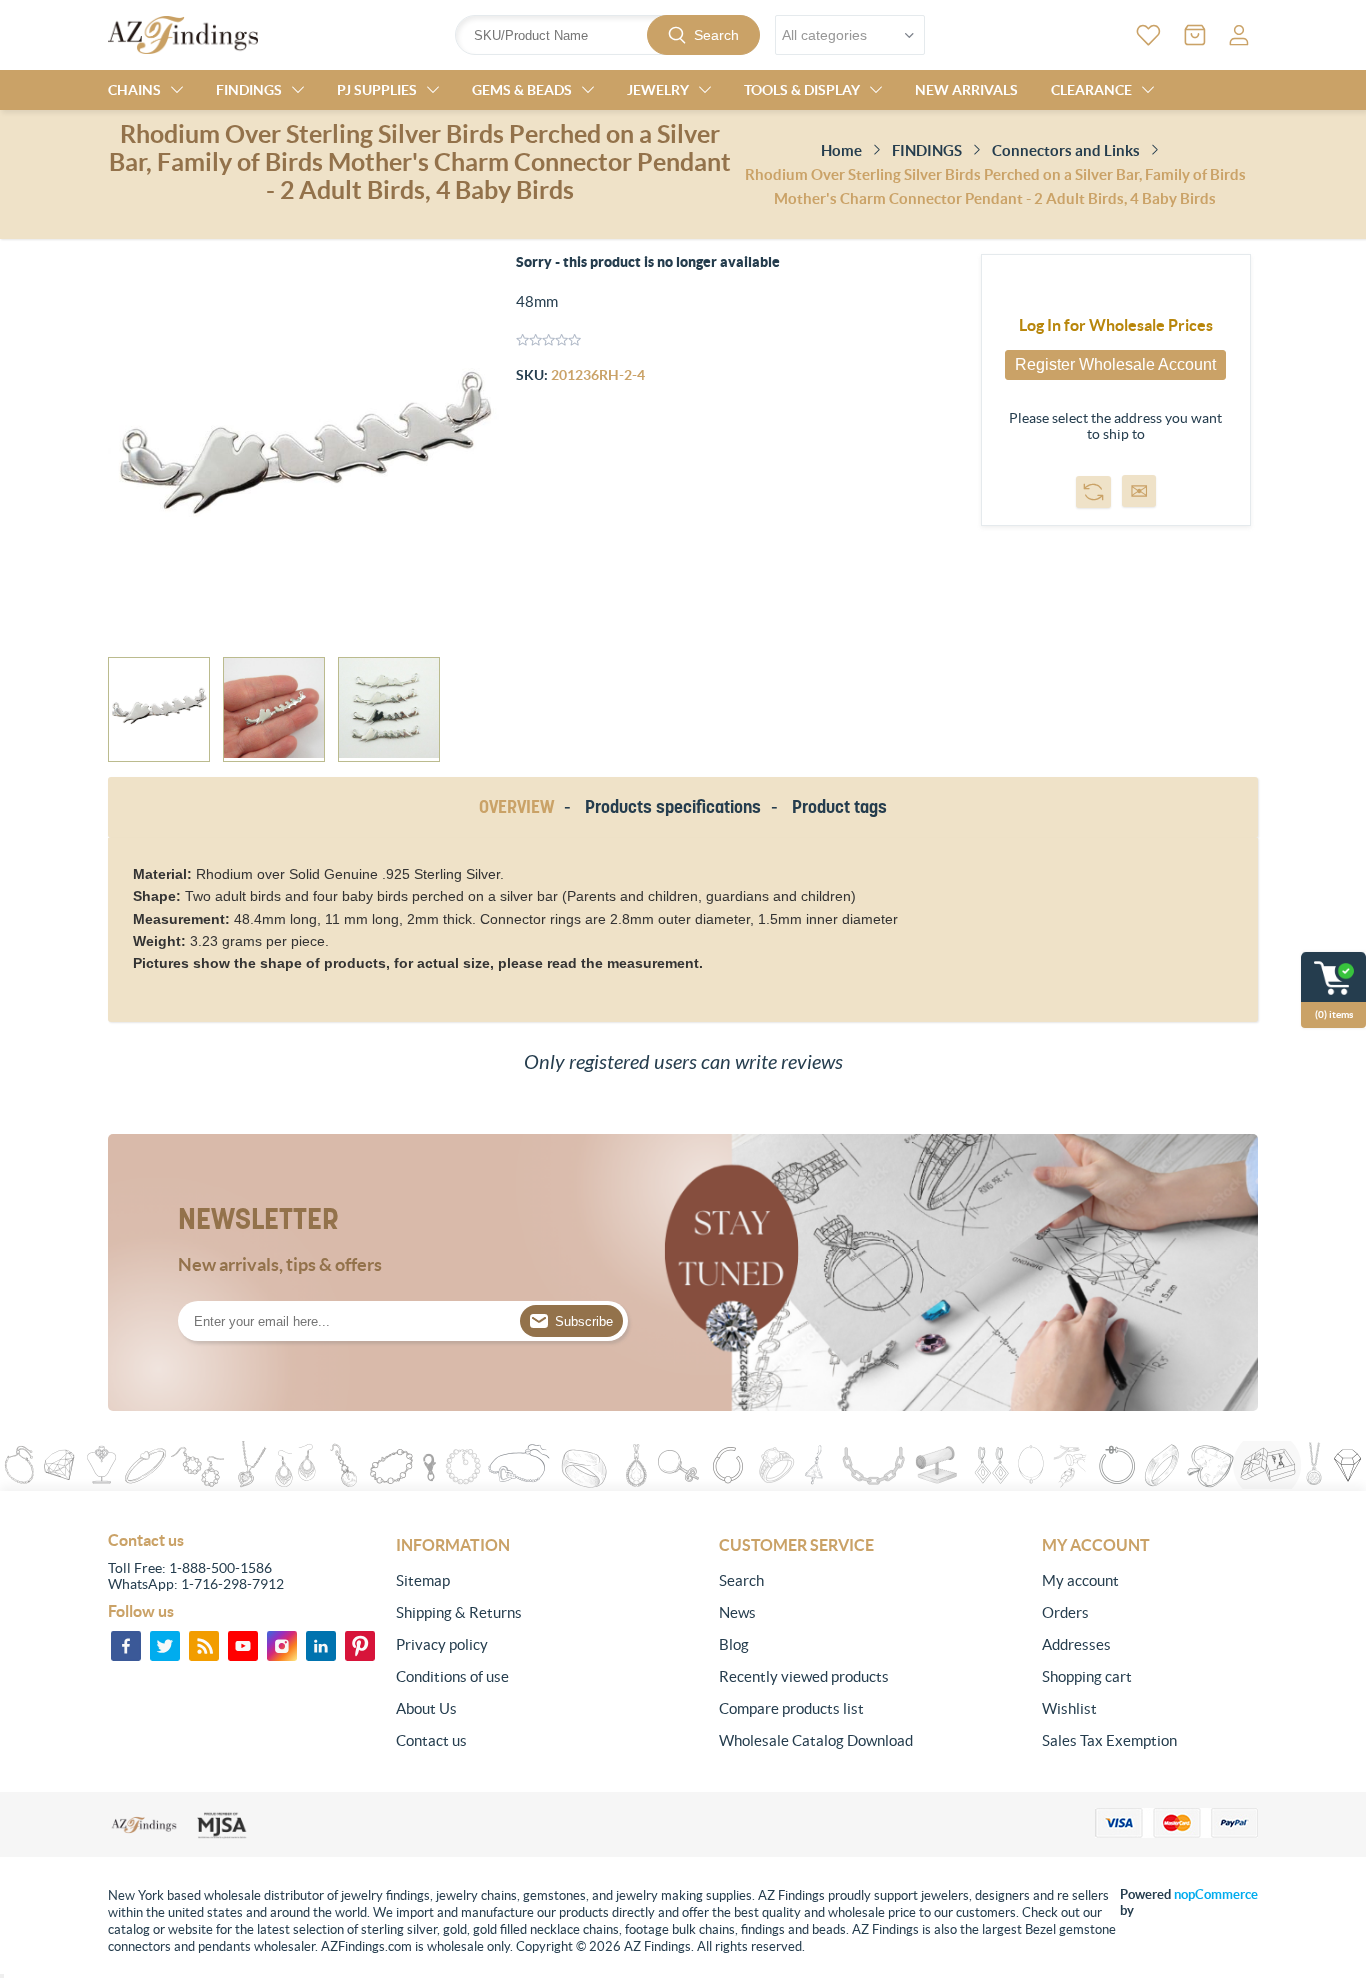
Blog (734, 1644)
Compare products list (791, 1708)
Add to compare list (1093, 492)
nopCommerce (1216, 1894)
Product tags (839, 806)
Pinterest (360, 1646)
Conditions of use (452, 1676)
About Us (426, 1708)
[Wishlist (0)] (1148, 35)
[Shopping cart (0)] (1195, 35)
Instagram (282, 1646)
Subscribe (584, 1321)
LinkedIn (321, 1646)
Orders (1065, 1612)
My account (1080, 1580)
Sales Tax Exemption (1109, 1740)
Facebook (126, 1646)
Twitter (165, 1646)
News (737, 1612)
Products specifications (673, 806)
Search (716, 35)
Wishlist (1069, 1708)
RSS (204, 1646)
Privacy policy (442, 1644)
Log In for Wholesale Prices (1116, 325)
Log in (1239, 35)
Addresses (1076, 1644)
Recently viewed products (804, 1676)
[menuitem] (504, 1581)
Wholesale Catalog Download (816, 1740)
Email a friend (1139, 491)
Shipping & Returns (459, 1612)
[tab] (520, 807)
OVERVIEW (516, 806)
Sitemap (423, 1580)
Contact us (431, 1740)
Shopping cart (1087, 1676)
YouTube (243, 1646)
